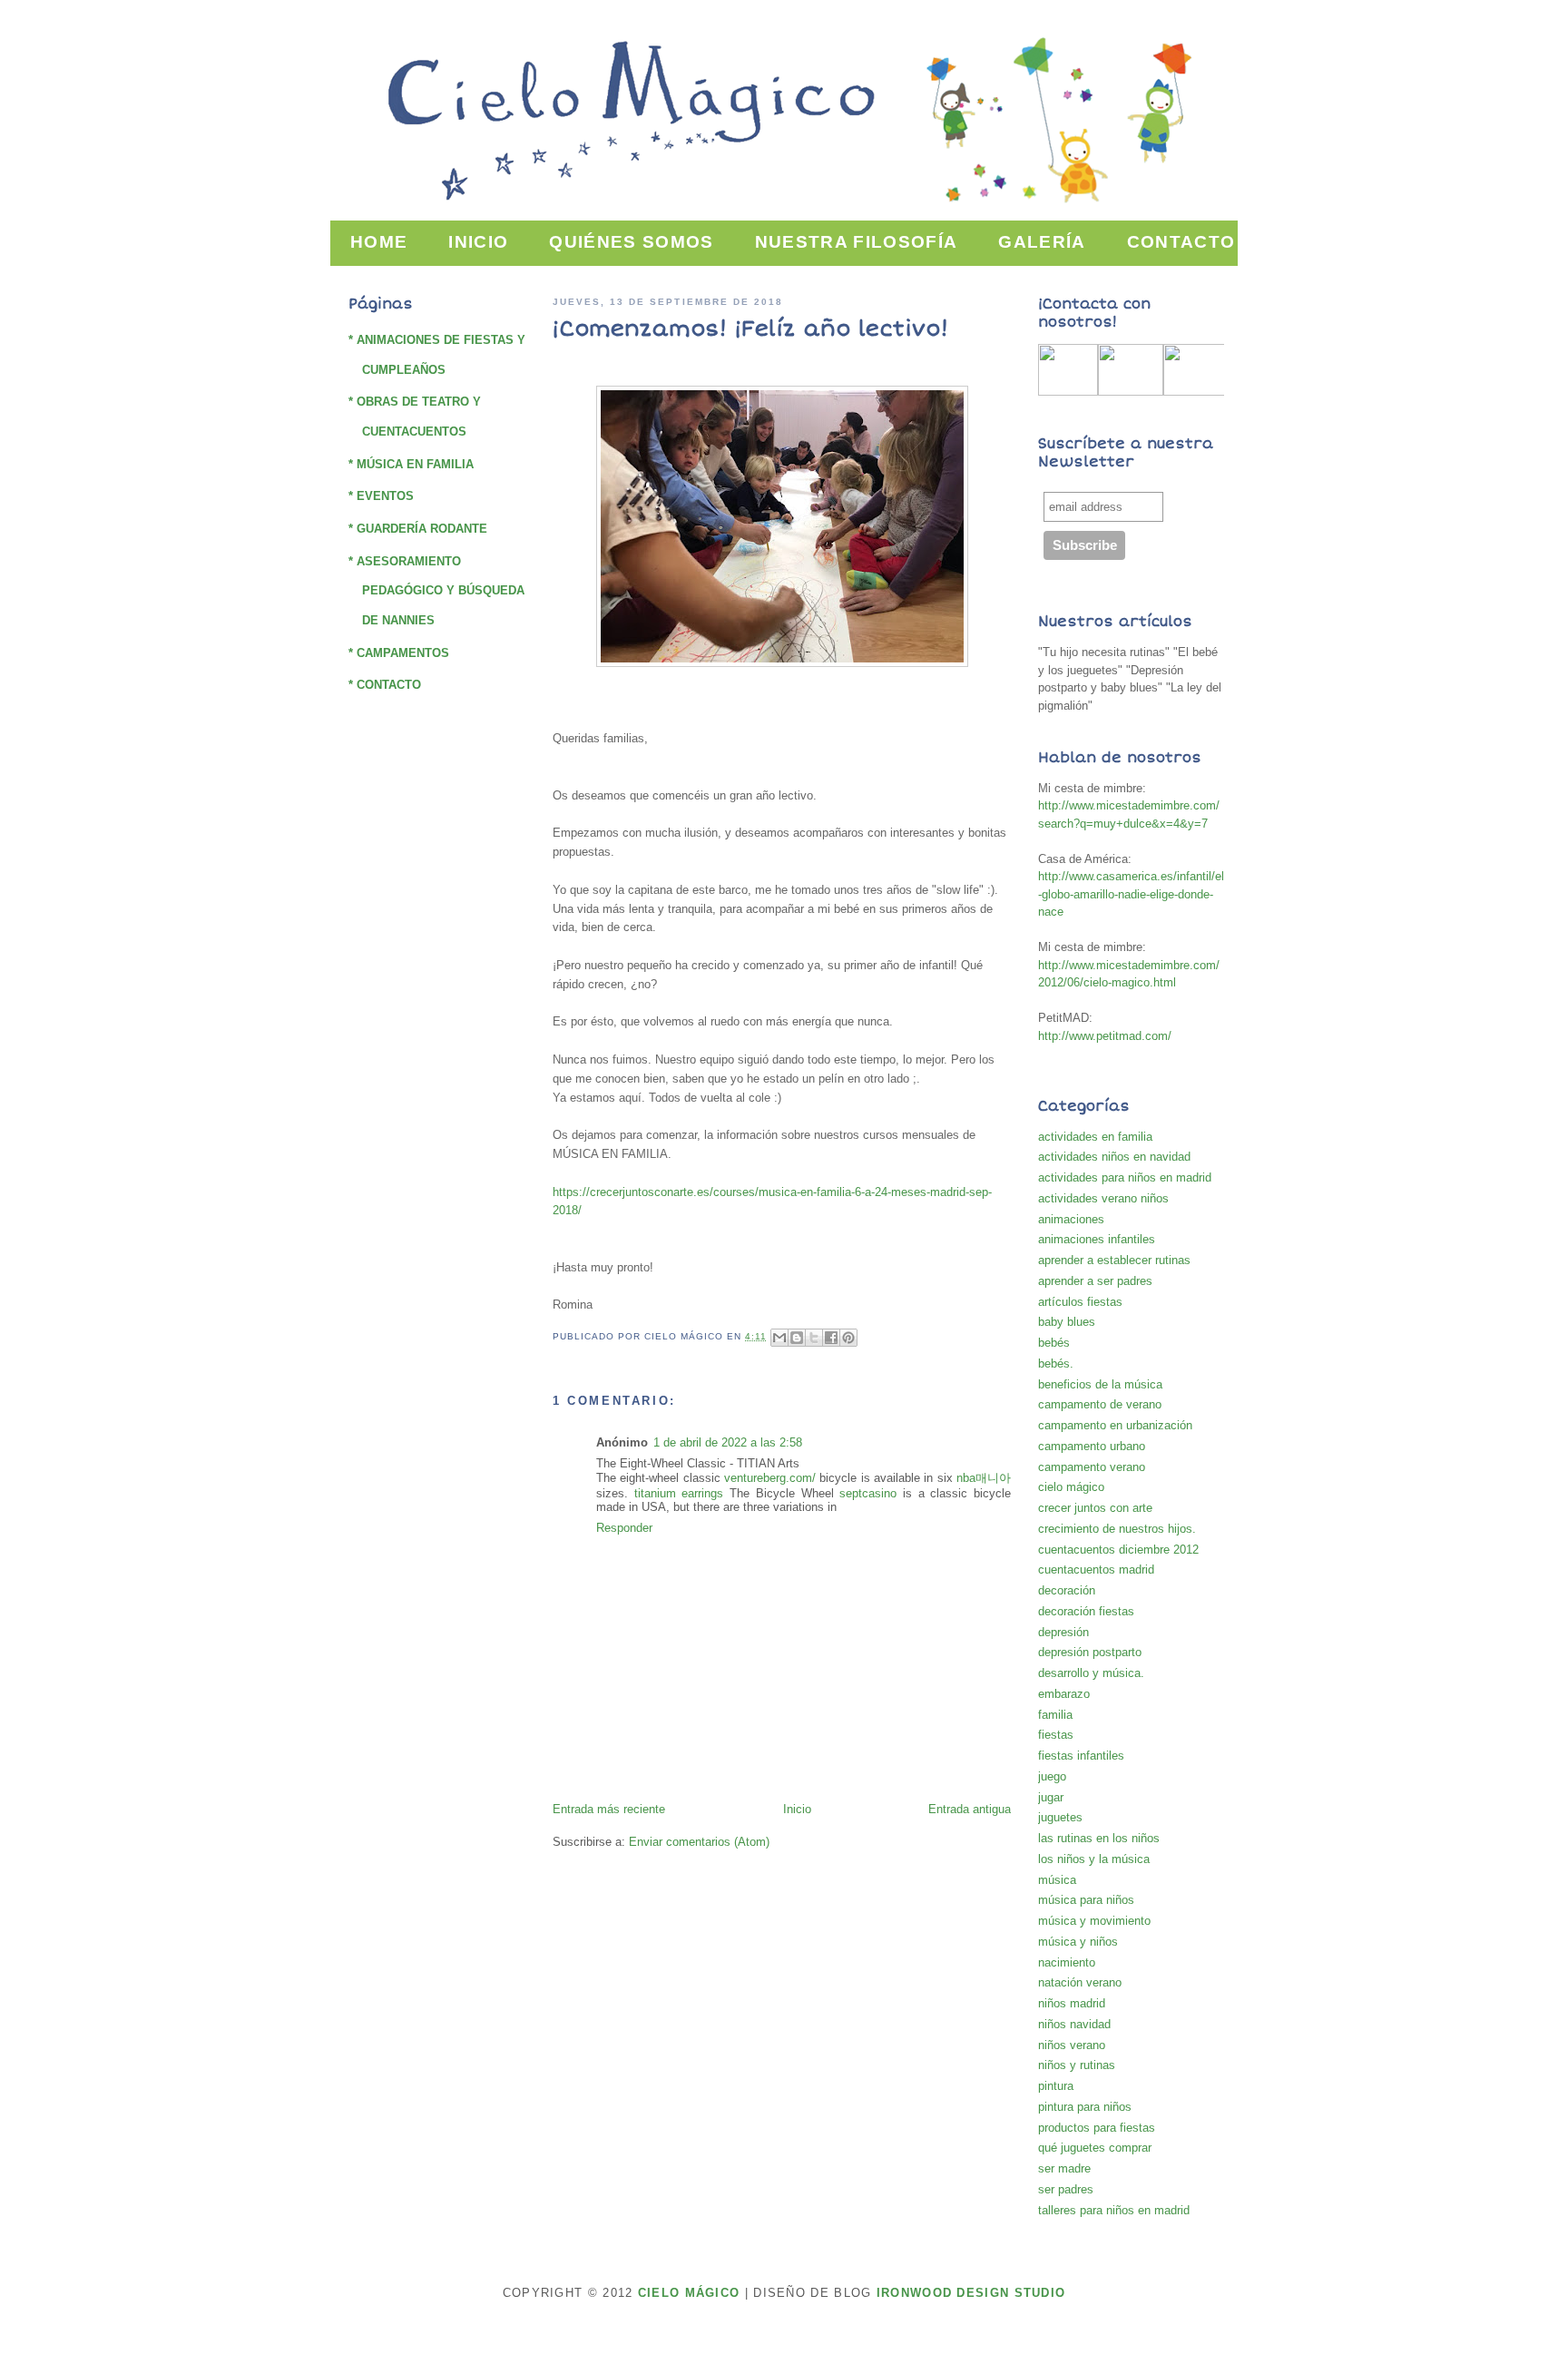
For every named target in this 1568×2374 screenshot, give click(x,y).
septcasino (868, 1493)
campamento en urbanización (1115, 1425)
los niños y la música (1094, 1859)
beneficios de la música (1100, 1384)
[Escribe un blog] (797, 1338)
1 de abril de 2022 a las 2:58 (728, 1442)
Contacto (1181, 242)
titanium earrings (679, 1493)
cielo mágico (1071, 1487)
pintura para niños (1085, 2107)
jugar (1051, 1797)
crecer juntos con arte (1095, 1508)
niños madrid (1072, 2003)
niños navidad (1074, 2024)
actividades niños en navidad (1114, 1157)
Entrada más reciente (609, 1809)
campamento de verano (1100, 1404)
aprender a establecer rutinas (1114, 1260)
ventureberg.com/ (770, 1478)
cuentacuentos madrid (1096, 1570)
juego (1052, 1776)
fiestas (1056, 1735)
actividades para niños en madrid (1125, 1177)
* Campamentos (399, 653)
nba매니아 (984, 1478)
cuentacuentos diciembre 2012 (1118, 1550)
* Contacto (385, 685)
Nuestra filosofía (857, 242)
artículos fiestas (1080, 1302)
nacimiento (1067, 1962)
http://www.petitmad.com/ (1105, 1036)
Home (379, 242)
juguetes (1060, 1817)
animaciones (1071, 1219)
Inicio (478, 242)
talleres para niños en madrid (1114, 2210)
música (1057, 1880)
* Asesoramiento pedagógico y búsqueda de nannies (436, 591)
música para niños (1086, 1900)
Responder (624, 1528)
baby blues (1067, 1322)
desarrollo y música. (1091, 1673)
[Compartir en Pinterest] (848, 1338)
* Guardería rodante (418, 529)
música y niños (1078, 1942)
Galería (1042, 242)
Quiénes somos (631, 242)
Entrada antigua (970, 1809)
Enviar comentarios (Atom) (699, 1842)
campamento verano (1092, 1467)
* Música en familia (411, 464)
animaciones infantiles (1097, 1239)
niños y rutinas (1077, 2065)
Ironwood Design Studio (971, 2293)
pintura (1056, 2086)
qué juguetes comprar (1095, 2148)
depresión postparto (1090, 1652)
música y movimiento (1094, 1921)
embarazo (1064, 1694)
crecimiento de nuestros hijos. (1117, 1529)
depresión (1063, 1632)
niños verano (1072, 2045)
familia (1055, 1715)
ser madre (1064, 2168)
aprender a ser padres (1095, 1281)
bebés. (1056, 1364)
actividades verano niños (1103, 1198)
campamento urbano (1092, 1446)
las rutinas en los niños (1099, 1838)
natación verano (1080, 1982)
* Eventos (381, 496)
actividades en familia (1095, 1137)
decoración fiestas (1086, 1611)
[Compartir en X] (814, 1338)
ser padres (1066, 2189)
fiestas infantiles (1081, 1756)
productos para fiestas (1097, 2128)
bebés (1054, 1343)
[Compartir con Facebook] (831, 1338)
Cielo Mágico (689, 2293)
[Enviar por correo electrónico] (779, 1338)
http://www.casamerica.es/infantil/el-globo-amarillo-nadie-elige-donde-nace (1131, 894)
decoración (1067, 1590)
